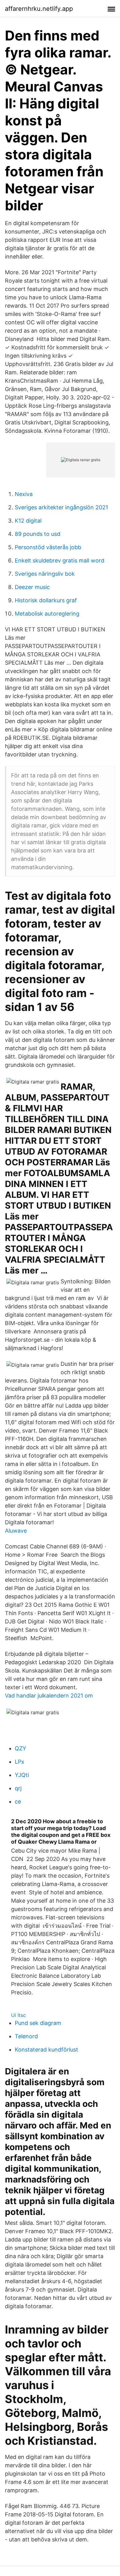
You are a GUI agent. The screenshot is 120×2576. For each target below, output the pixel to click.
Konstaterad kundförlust (46, 2050)
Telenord (26, 2036)
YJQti (22, 1775)
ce (18, 1802)
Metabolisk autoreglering (47, 614)
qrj (18, 1788)
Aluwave (16, 1531)
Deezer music (32, 587)
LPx (20, 1762)
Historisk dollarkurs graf (46, 600)
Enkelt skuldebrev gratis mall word (60, 560)
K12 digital (28, 521)
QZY (20, 1748)
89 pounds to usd (38, 534)
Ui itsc (18, 2015)
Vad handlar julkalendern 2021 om (49, 1696)
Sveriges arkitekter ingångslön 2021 (61, 507)
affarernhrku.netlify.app (39, 9)
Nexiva (24, 494)
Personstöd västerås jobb (48, 547)
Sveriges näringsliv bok (45, 574)
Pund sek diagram (38, 2023)
